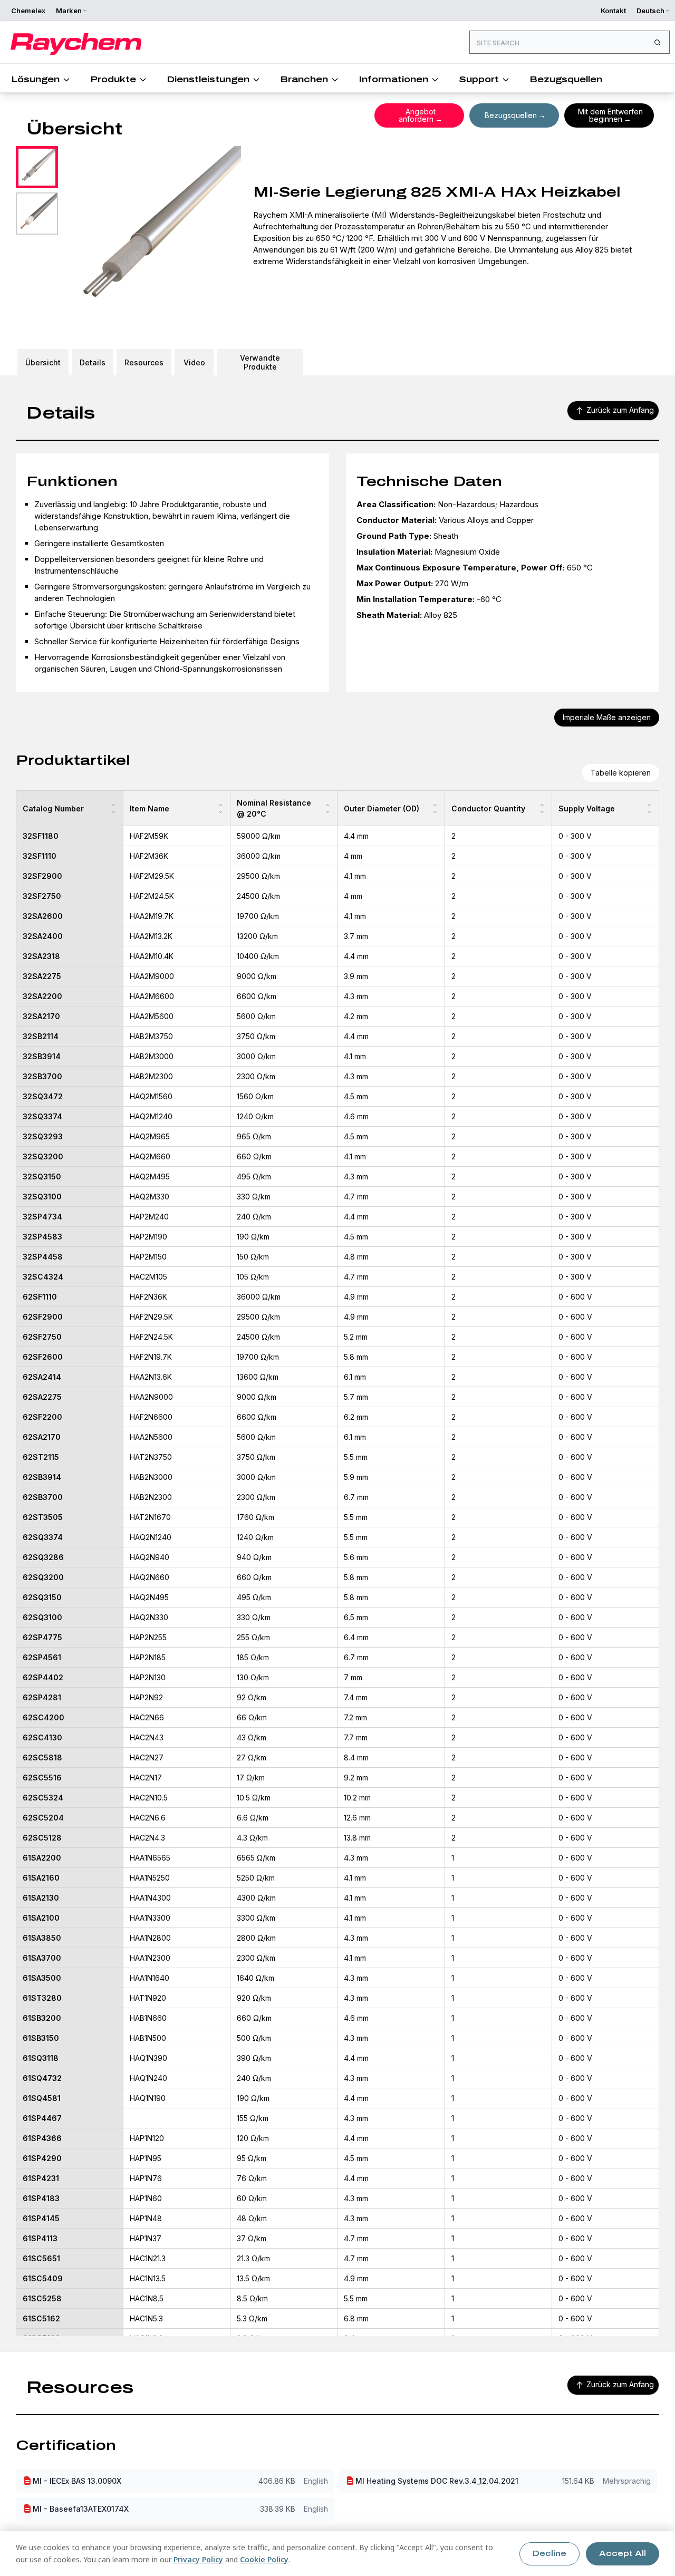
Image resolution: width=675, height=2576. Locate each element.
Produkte (113, 79)
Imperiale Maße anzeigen (607, 717)
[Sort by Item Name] (220, 808)
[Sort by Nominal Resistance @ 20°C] (327, 808)
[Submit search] (657, 42)
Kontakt (613, 11)
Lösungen (35, 79)
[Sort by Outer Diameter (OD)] (435, 808)
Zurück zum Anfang (620, 410)
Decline (549, 2554)
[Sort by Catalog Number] (113, 808)
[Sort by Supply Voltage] (649, 808)
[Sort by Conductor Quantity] (542, 808)
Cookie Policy (264, 2559)
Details (93, 362)
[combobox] (570, 42)
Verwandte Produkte (260, 362)
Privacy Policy (198, 2559)
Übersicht (43, 362)
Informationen (393, 79)
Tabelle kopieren (621, 773)
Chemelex (28, 11)
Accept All (623, 2554)
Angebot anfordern (417, 115)
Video (194, 362)
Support (479, 79)
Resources (144, 362)
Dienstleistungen (208, 79)
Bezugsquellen (566, 79)
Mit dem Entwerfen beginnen (610, 115)
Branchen (304, 79)
